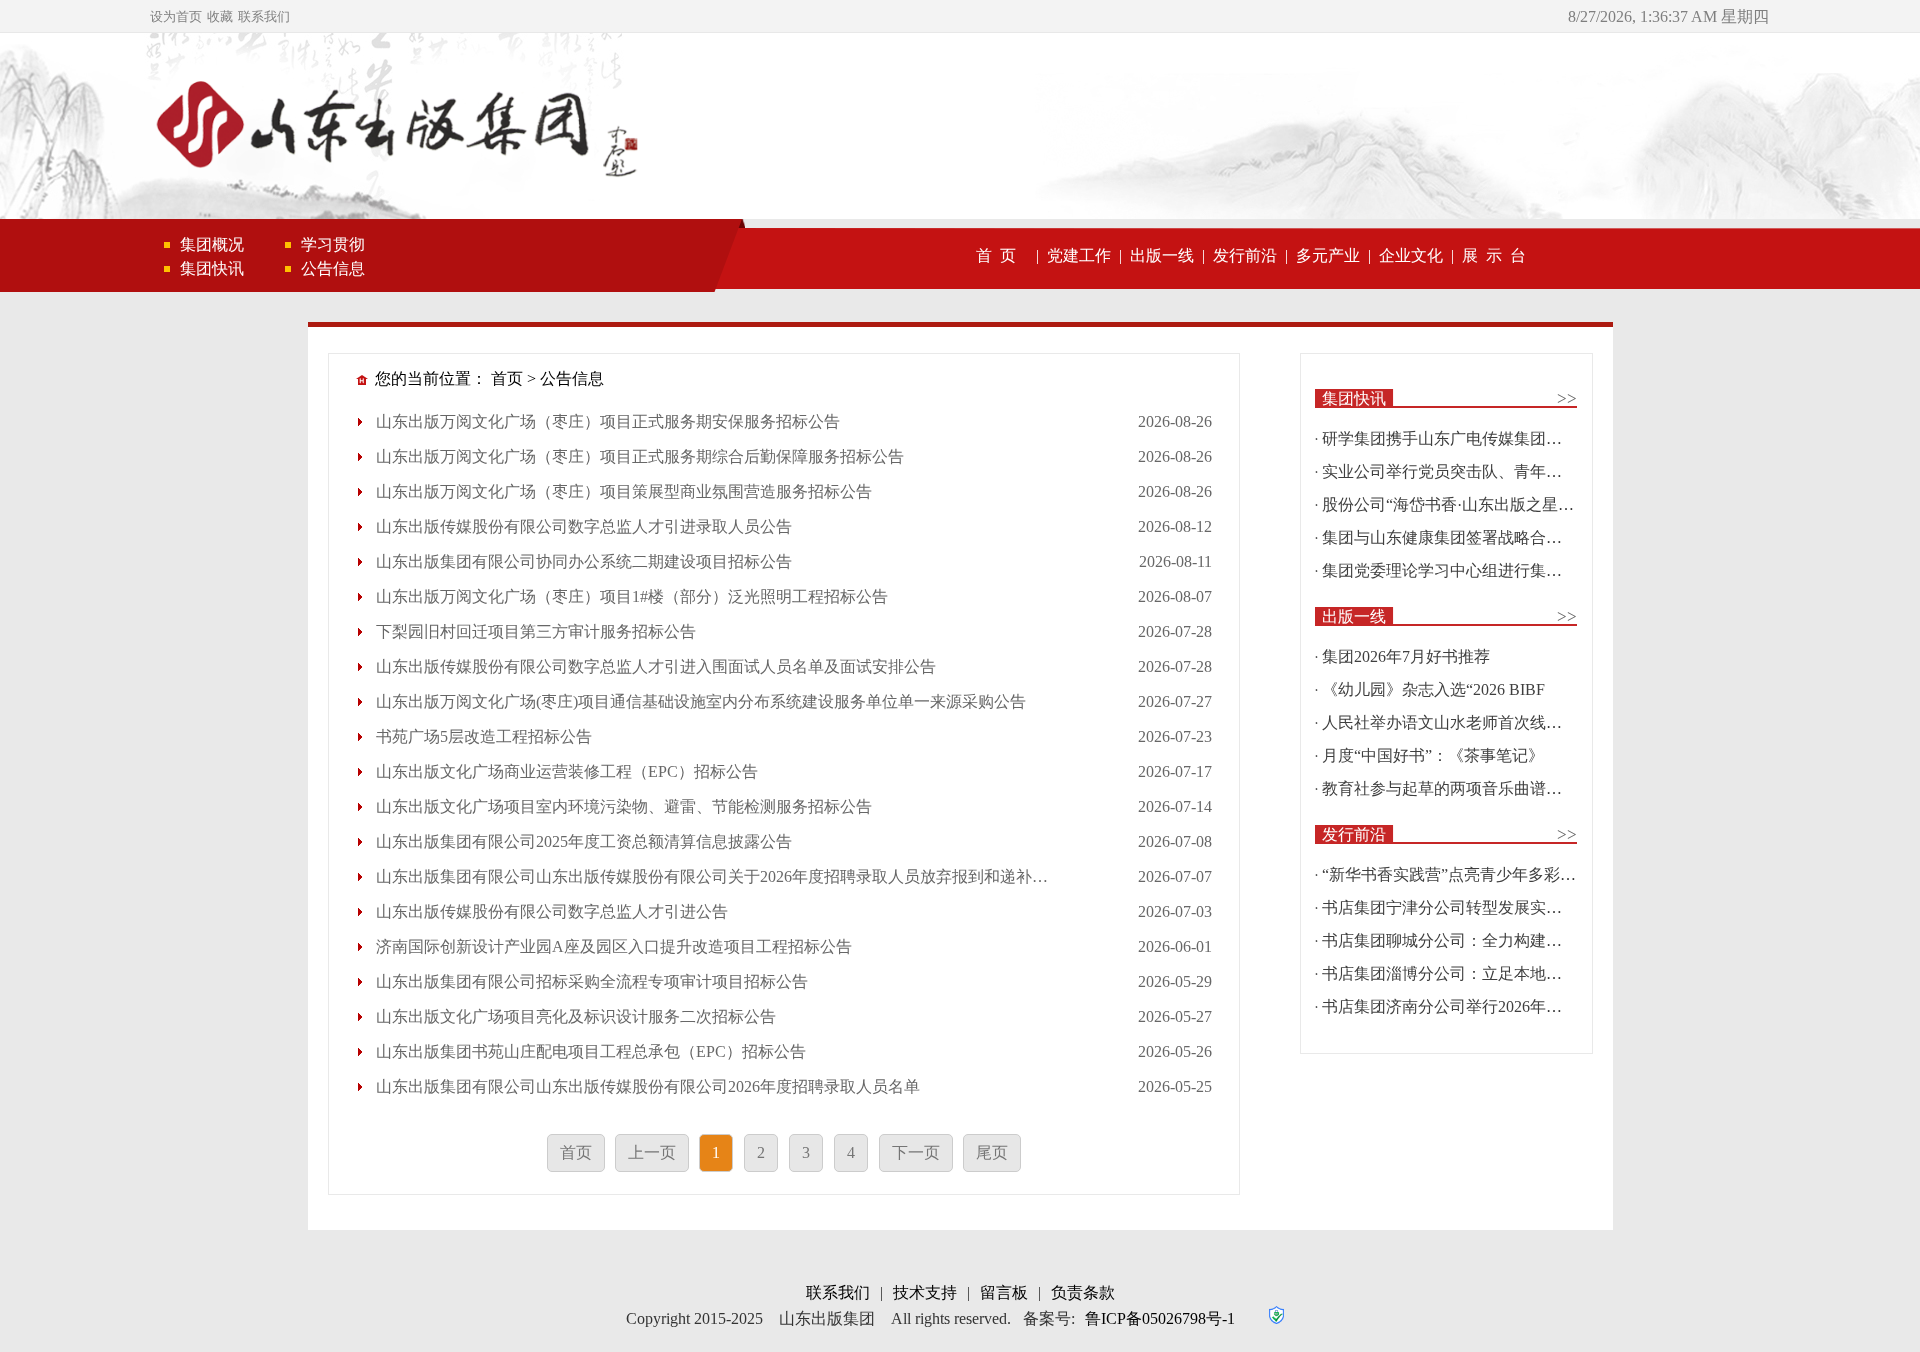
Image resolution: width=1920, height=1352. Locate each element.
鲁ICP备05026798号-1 (1160, 1318)
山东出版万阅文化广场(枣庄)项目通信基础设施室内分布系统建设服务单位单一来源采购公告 (701, 701)
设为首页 (176, 16)
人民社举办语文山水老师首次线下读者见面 (1474, 722)
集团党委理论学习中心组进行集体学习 (1458, 570)
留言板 (1004, 1292)
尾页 (992, 1152)
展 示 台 (1494, 255)
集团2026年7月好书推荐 (1406, 656)
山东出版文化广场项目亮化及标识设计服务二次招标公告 (576, 1016)
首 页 (996, 255)
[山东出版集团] (394, 128)
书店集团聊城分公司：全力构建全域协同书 (1474, 940)
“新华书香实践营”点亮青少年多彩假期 (1457, 874)
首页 (507, 378)
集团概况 (212, 244)
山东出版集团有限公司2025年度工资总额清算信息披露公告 (584, 841)
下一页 (916, 1152)
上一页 (652, 1152)
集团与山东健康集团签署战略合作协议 (1458, 537)
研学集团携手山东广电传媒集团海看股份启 (1474, 438)
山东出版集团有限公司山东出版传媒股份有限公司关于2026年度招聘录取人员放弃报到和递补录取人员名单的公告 (776, 876)
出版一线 (1162, 255)
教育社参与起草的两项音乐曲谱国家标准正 (1474, 788)
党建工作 (1079, 255)
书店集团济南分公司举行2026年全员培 (1458, 1006)
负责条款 (1083, 1292)
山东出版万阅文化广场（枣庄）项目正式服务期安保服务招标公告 (608, 421)
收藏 (220, 16)
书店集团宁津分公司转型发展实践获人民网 (1474, 907)
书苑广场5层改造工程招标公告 (484, 736)
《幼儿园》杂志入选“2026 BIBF (1433, 689)
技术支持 (925, 1292)
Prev (45, 135)
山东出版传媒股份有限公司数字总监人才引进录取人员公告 (584, 526)
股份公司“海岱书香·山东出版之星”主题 (1459, 504)
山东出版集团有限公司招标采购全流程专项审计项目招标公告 (592, 981)
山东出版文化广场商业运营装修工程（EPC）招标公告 (567, 771)
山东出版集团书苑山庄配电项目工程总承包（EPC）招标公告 (591, 1051)
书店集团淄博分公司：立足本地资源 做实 (1468, 973)
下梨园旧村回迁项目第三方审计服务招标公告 (536, 631)
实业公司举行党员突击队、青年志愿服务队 (1474, 471)
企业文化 (1411, 255)
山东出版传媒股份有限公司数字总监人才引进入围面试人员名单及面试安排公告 (656, 666)
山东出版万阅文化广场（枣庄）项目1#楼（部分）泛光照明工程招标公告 (632, 596)
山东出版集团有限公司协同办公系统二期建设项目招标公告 (584, 561)
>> (1567, 398)
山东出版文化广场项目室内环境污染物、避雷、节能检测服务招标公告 (624, 806)
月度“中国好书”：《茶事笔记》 (1433, 755)
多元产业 (1328, 255)
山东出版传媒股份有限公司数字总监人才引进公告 (552, 911)
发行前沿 (1245, 255)
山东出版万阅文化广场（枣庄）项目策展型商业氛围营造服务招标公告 (624, 491)
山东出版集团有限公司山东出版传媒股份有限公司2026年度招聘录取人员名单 (648, 1086)
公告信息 (333, 268)
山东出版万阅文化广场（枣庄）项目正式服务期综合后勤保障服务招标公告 (640, 456)
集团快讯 (212, 268)
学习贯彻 (333, 244)
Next (1875, 135)
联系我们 (264, 16)
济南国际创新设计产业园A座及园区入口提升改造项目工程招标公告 (614, 946)
